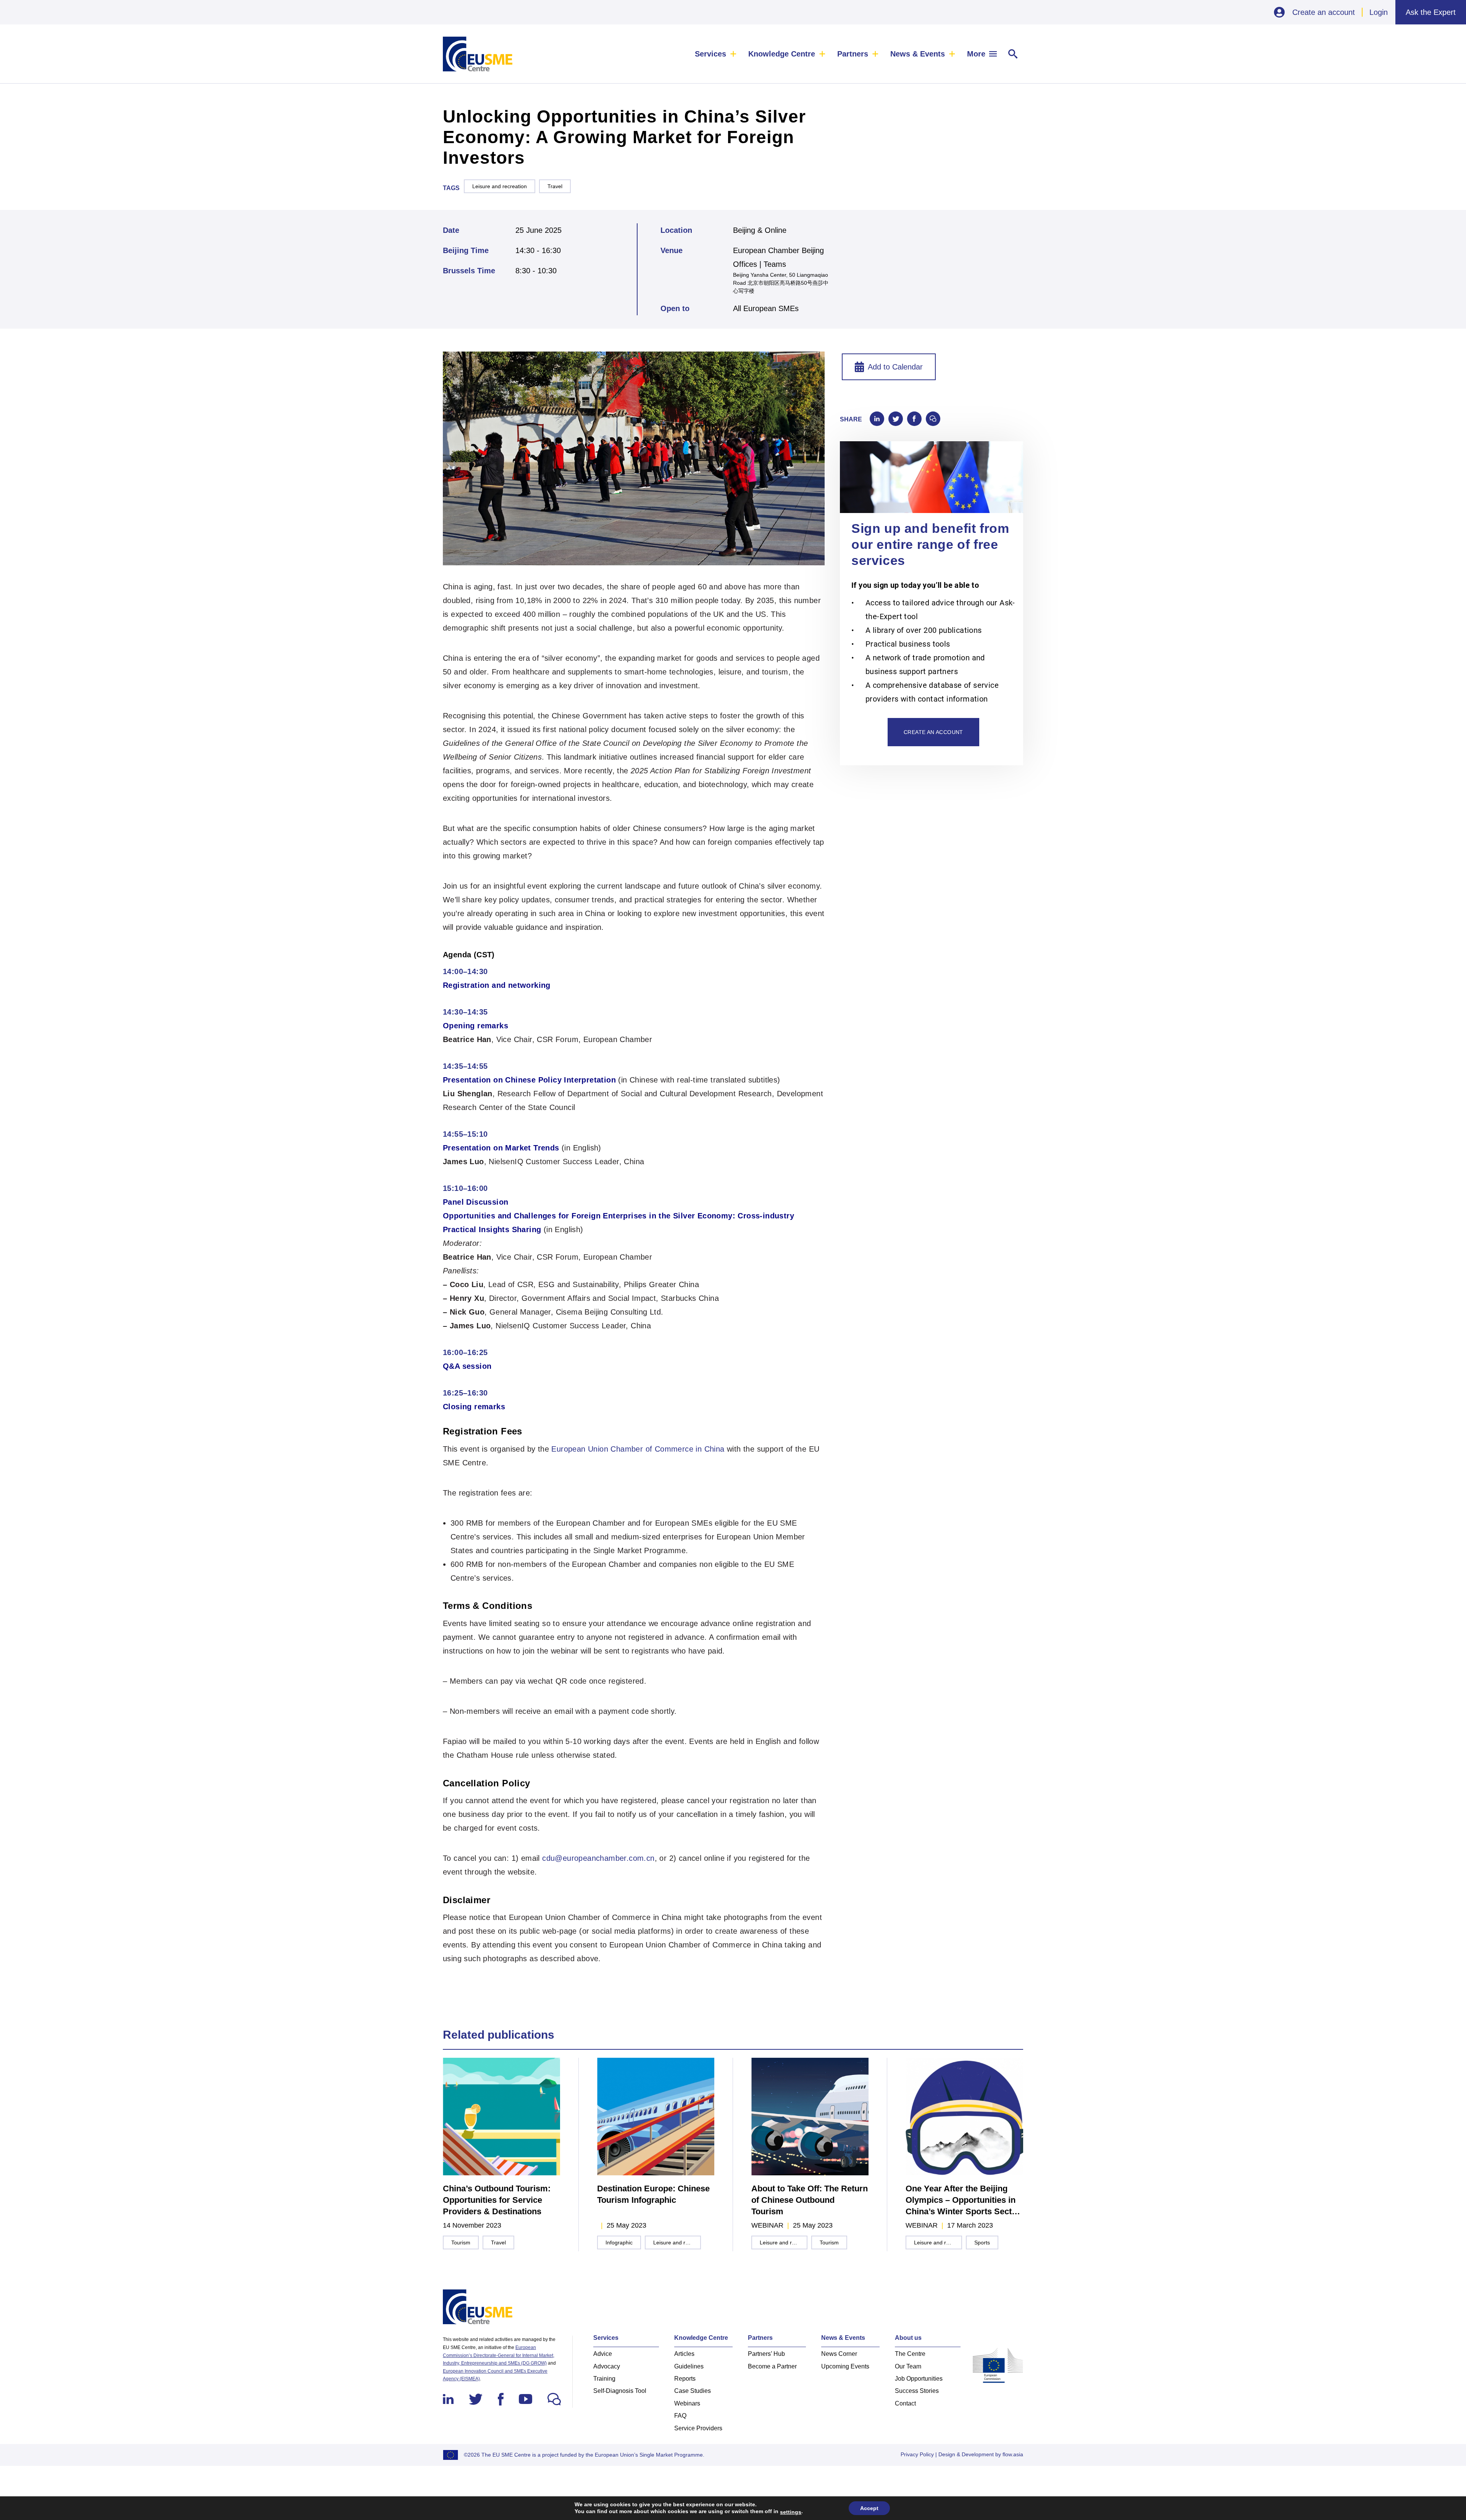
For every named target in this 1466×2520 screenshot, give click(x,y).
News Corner (839, 2354)
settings (791, 2512)
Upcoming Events (845, 2366)
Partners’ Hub (766, 2354)
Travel (555, 186)
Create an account (1324, 12)
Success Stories (917, 2391)
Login (1379, 12)
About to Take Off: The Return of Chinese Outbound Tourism (810, 2200)
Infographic (619, 2243)
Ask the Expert (1431, 12)
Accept (869, 2508)
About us (908, 2338)
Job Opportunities (919, 2379)
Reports (685, 2379)
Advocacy (607, 2366)
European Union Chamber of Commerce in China (638, 1449)
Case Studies (693, 2391)
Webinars (687, 2403)
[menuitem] (716, 54)
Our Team (908, 2366)
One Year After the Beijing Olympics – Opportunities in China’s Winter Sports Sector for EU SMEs (963, 2201)
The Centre (910, 2354)
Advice (603, 2354)
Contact (905, 2403)
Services (710, 54)
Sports (982, 2243)
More (976, 54)
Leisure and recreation (500, 186)
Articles (684, 2354)
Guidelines (689, 2366)
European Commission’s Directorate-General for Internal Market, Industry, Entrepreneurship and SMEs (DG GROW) (499, 2355)
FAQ (680, 2416)
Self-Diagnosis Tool (620, 2391)
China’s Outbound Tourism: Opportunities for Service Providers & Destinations (497, 2200)
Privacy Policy (917, 2454)
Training (604, 2379)
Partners (853, 54)
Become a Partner (772, 2366)
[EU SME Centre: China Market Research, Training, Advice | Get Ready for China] (478, 54)
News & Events (918, 54)
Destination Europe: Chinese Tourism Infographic (653, 2194)
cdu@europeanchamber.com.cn (598, 1858)
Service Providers (698, 2428)
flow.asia (1013, 2454)
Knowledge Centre (782, 54)
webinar (767, 2225)
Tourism (461, 2243)
